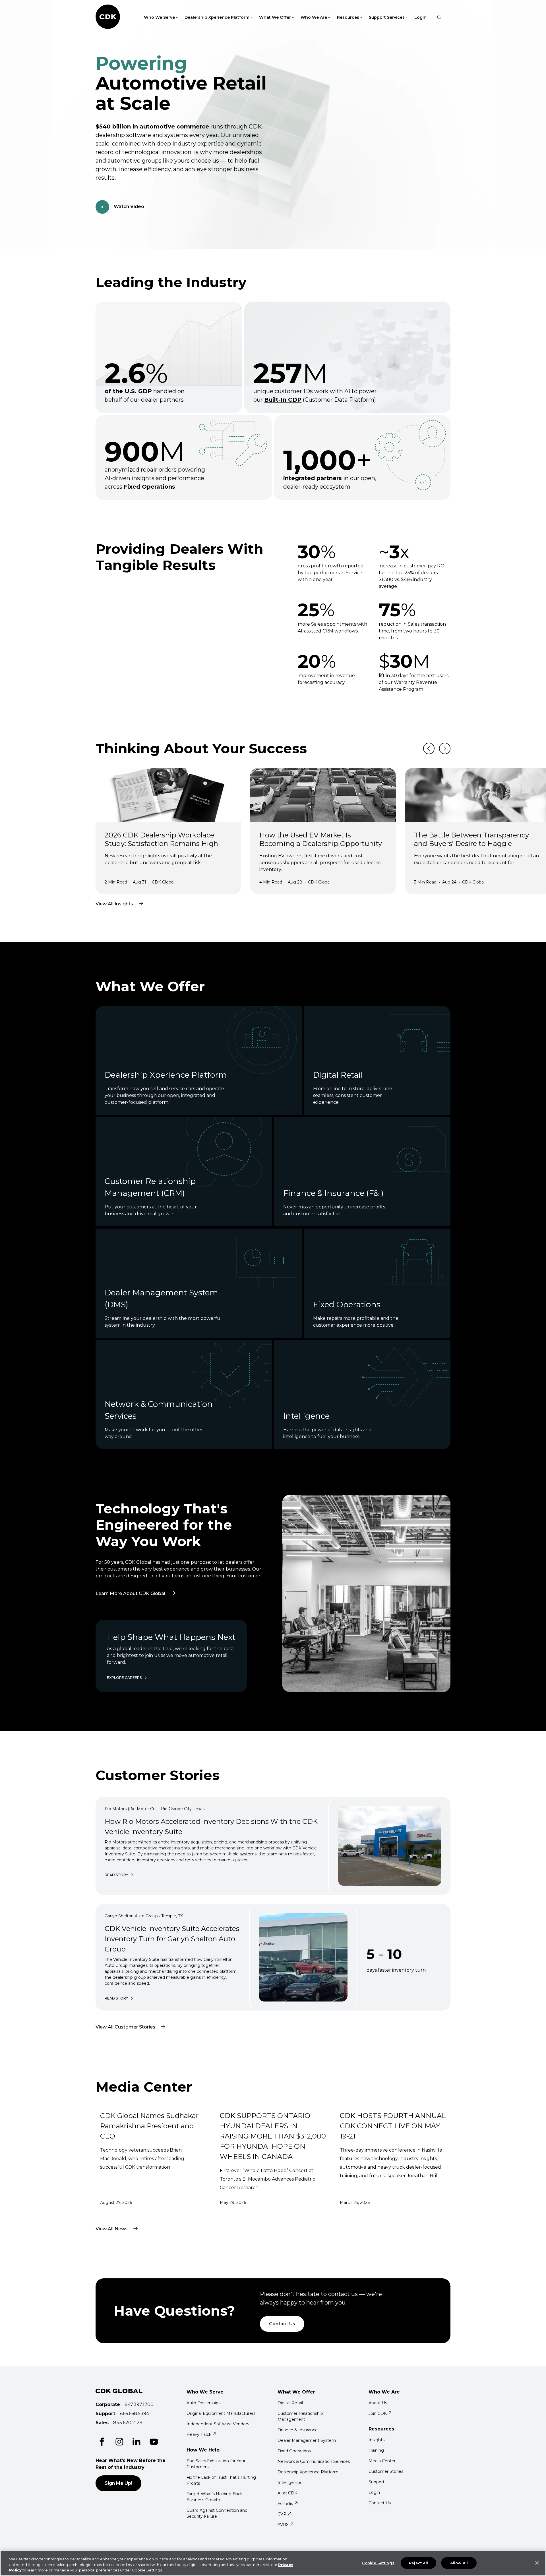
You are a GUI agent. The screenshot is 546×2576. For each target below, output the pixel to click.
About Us (378, 2403)
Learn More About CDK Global (139, 1584)
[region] (273, 2563)
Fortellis (285, 2504)
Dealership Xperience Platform (308, 2472)
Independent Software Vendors (218, 2424)
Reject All (418, 2563)
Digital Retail (290, 2403)
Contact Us (282, 2324)
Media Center (382, 2461)
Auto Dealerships (203, 2403)
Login (420, 17)
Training (376, 2450)
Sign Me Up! (118, 2483)
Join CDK (378, 2413)
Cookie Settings (378, 2563)
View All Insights (114, 904)
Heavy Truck (199, 2434)
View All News (112, 2229)
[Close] (537, 2563)
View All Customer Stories (125, 2027)
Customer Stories (386, 2471)
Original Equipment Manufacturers (221, 2413)
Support (377, 2482)
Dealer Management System (307, 2440)
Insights (377, 2440)
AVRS (283, 2525)
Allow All (459, 2563)
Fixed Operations (294, 2451)
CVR (282, 2514)
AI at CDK (287, 2493)
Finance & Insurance (298, 2430)
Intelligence (289, 2482)
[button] (3, 3)
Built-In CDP (283, 400)
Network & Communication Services (314, 2461)
